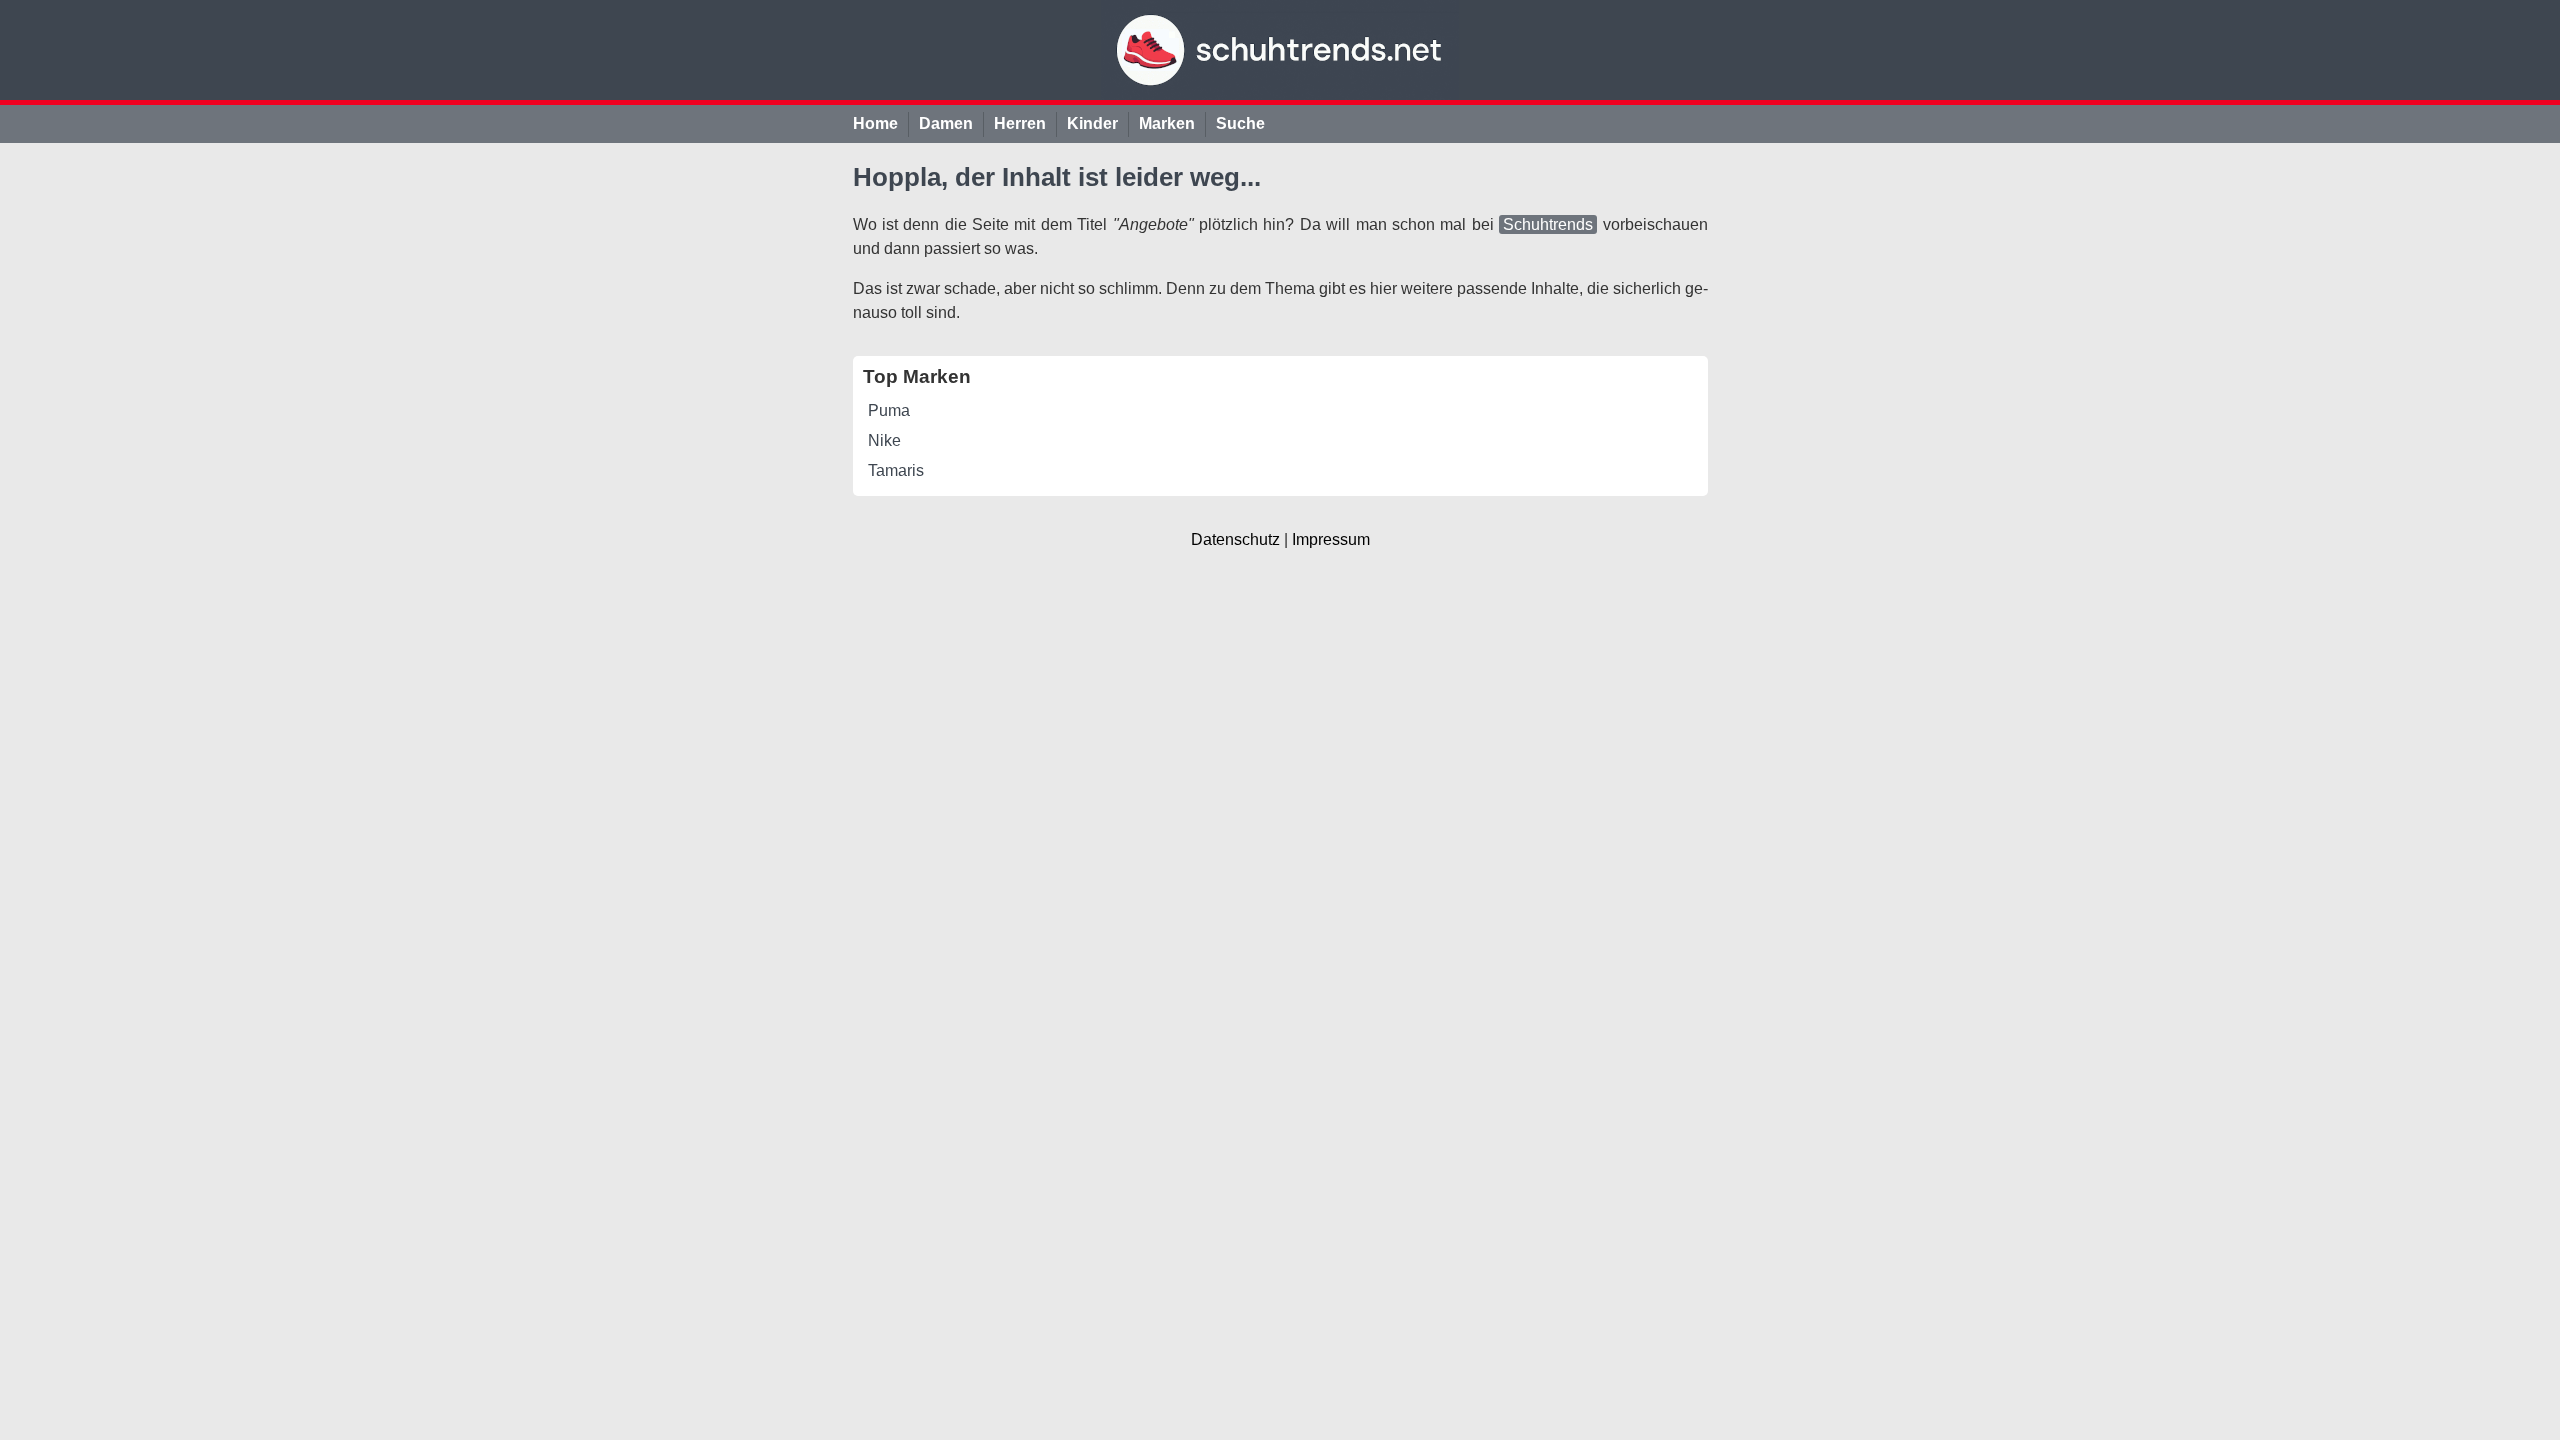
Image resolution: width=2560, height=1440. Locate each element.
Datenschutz (1235, 539)
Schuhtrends (1548, 224)
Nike (884, 440)
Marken (1167, 123)
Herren (1020, 123)
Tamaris (896, 470)
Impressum (1331, 539)
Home (875, 123)
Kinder (1092, 123)
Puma (889, 410)
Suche (1240, 123)
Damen (946, 123)
